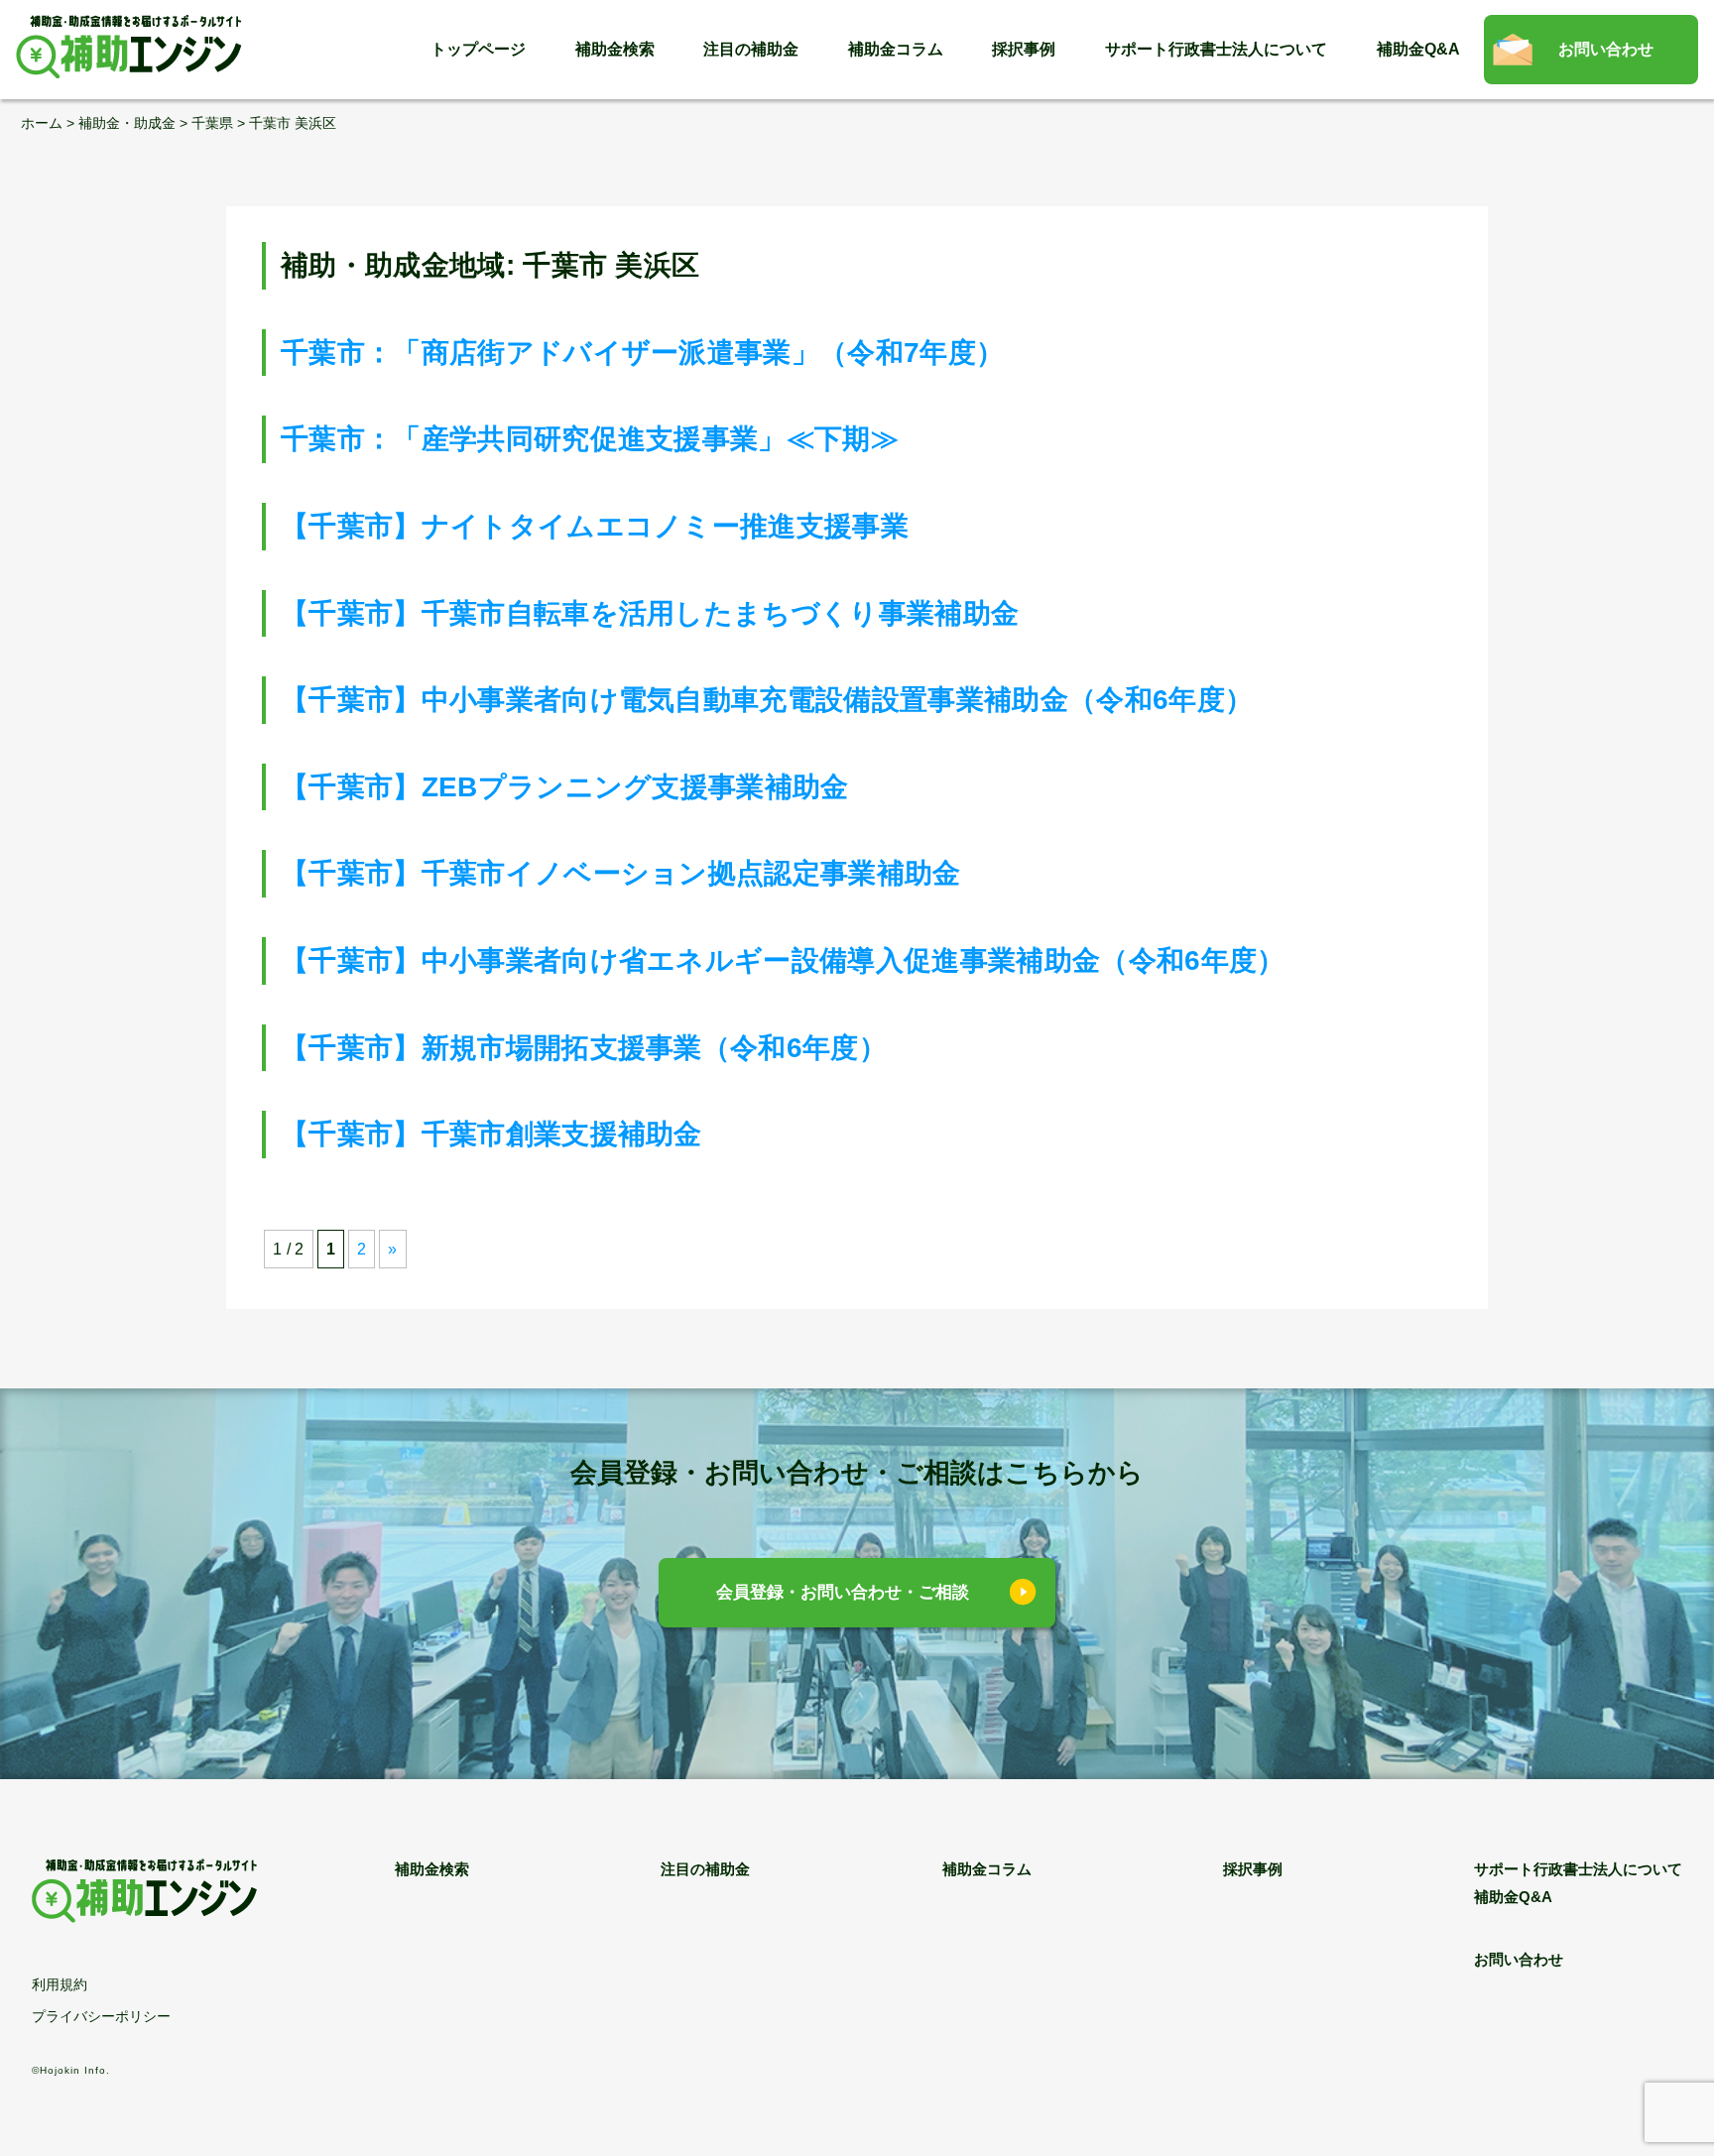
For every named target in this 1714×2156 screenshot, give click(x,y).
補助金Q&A (1418, 49)
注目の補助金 (751, 49)
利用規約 (60, 1984)
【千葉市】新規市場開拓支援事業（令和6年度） (584, 1048)
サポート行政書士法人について (1216, 49)
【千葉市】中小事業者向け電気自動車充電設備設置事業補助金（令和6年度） (767, 700)
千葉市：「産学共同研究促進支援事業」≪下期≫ (590, 439)
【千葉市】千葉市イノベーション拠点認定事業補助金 (621, 873)
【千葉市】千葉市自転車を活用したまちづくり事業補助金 (650, 613)
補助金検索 (615, 49)
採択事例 (1024, 49)
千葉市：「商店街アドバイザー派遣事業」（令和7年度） (642, 353)
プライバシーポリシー (101, 2016)
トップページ (478, 49)
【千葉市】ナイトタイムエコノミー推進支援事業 (595, 526)
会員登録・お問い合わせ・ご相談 (843, 1592)
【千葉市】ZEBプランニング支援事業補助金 (565, 787)
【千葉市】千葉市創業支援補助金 (491, 1134)
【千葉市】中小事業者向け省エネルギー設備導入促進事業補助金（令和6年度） (783, 960)
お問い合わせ (1606, 49)
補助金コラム (896, 49)
